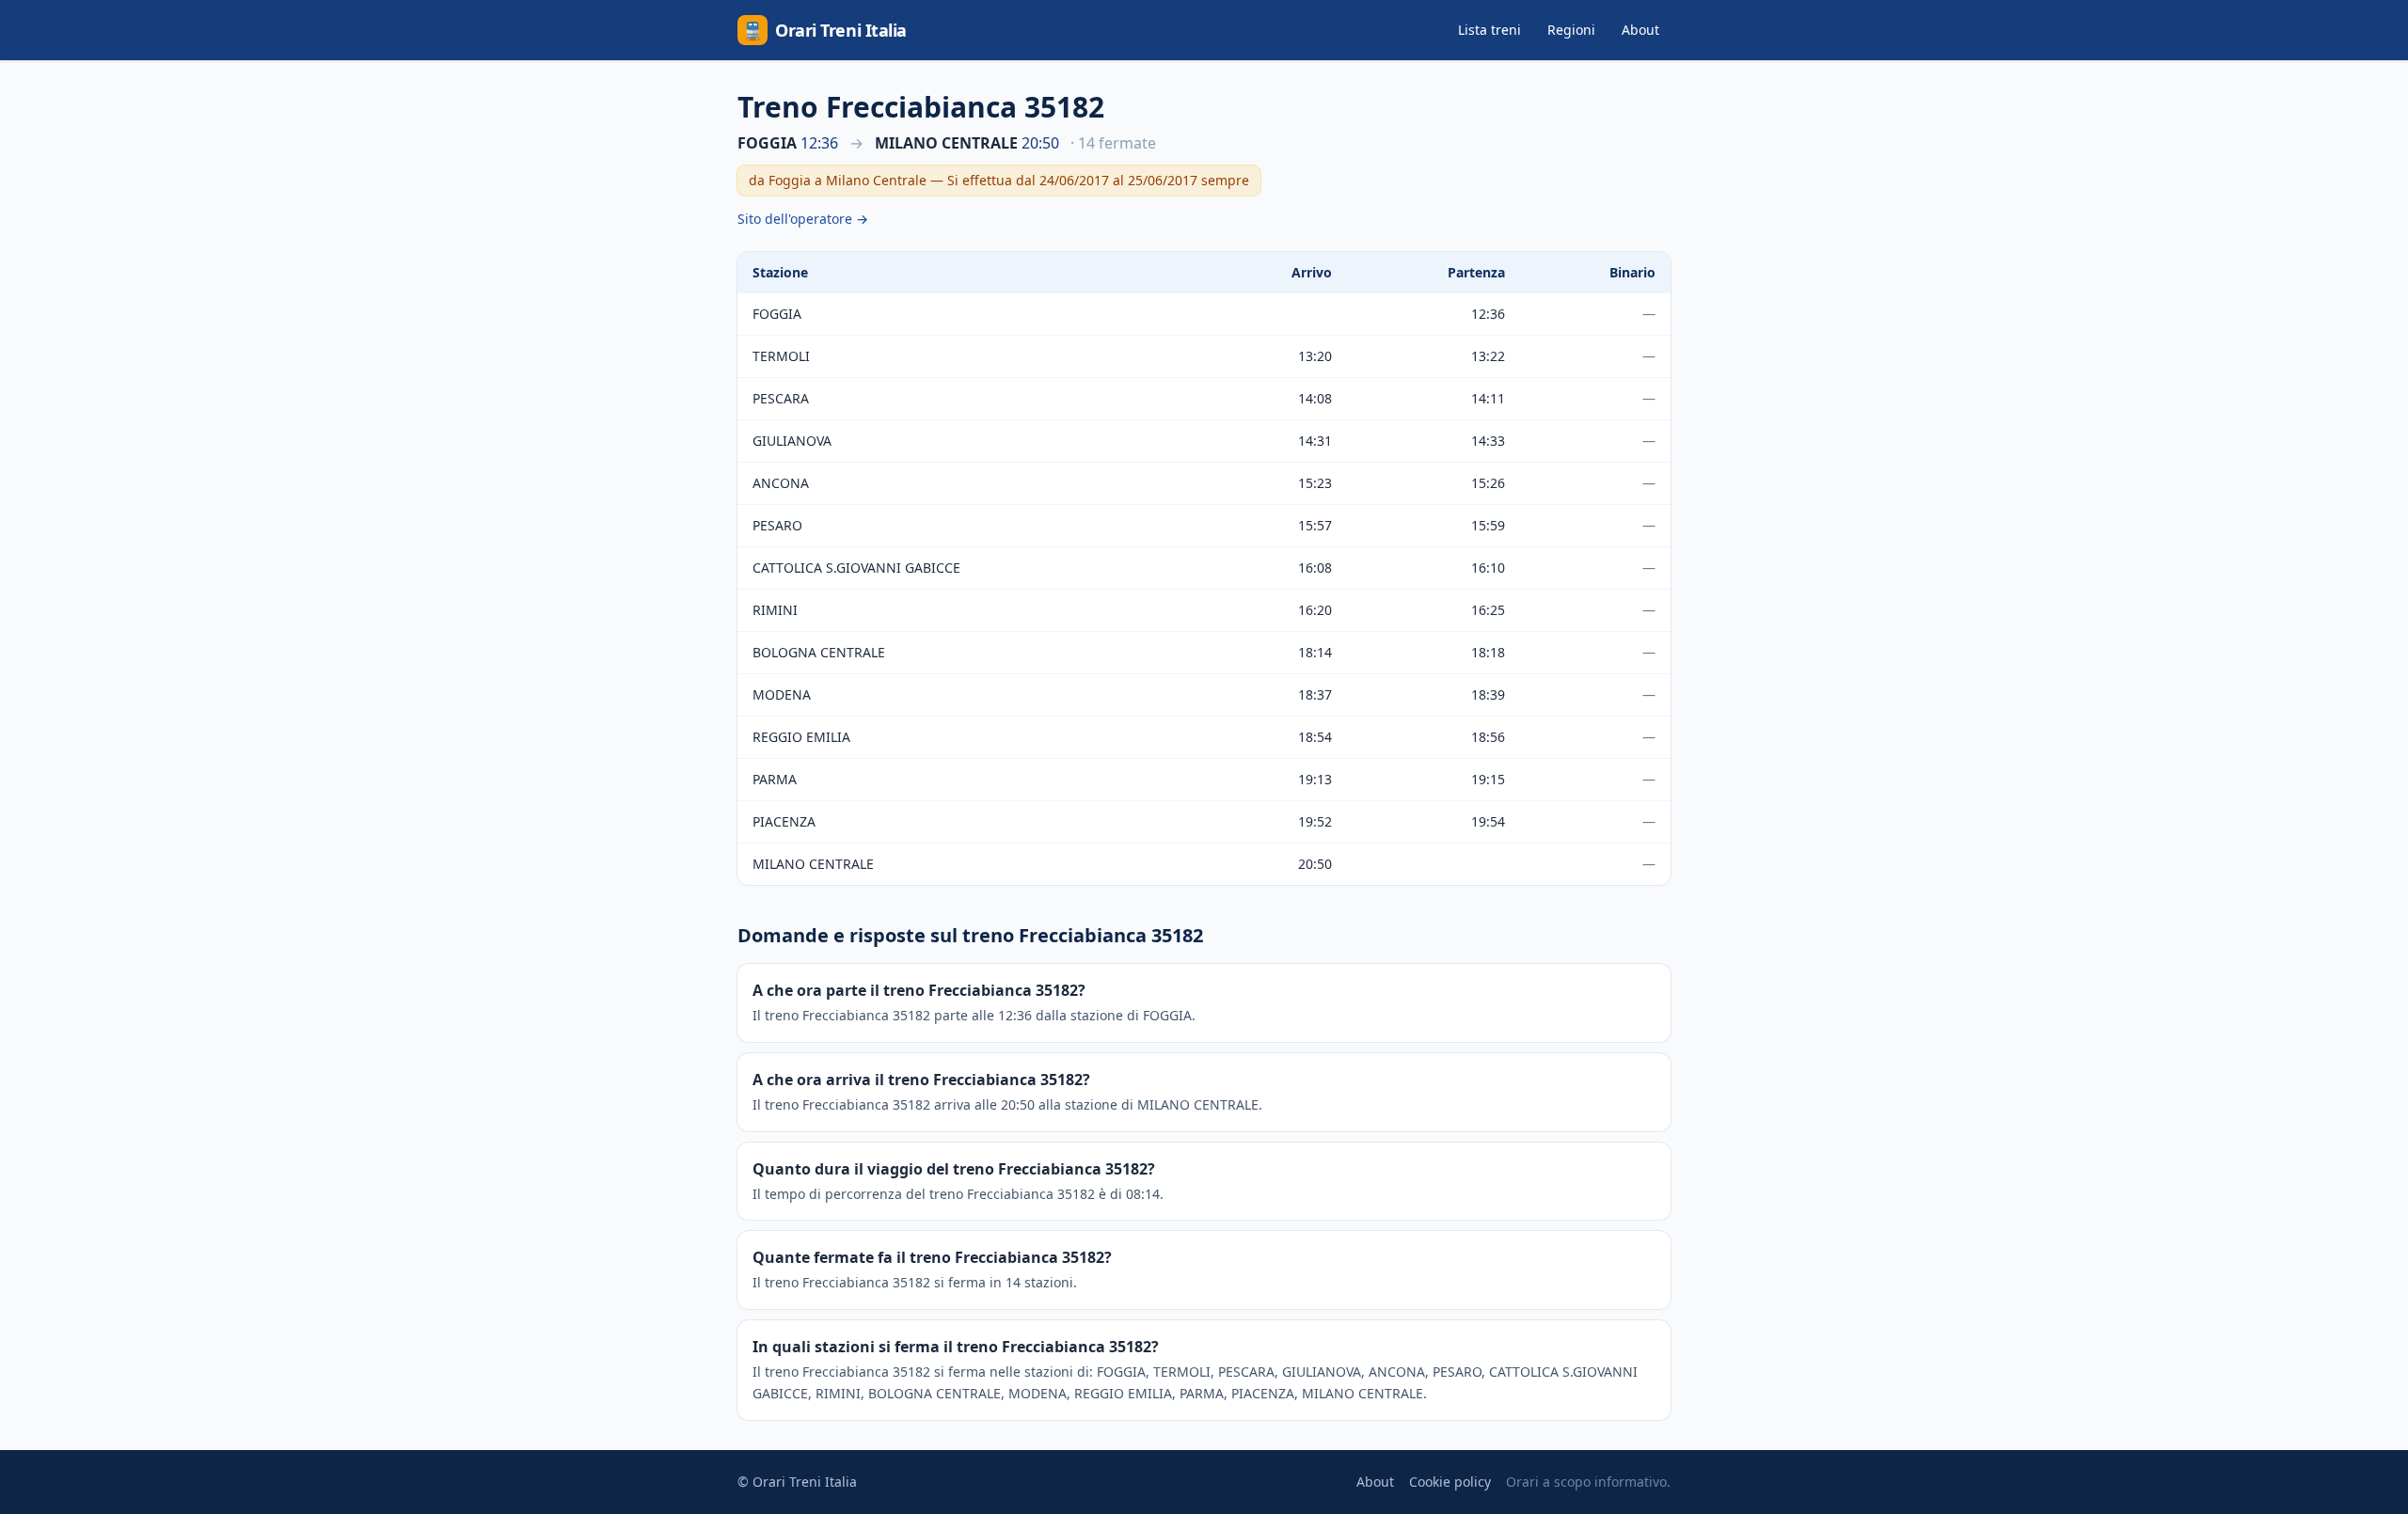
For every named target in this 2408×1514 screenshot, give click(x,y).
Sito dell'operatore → (803, 219)
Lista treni (1489, 30)
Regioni (1571, 30)
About (1640, 30)
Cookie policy (1450, 1482)
